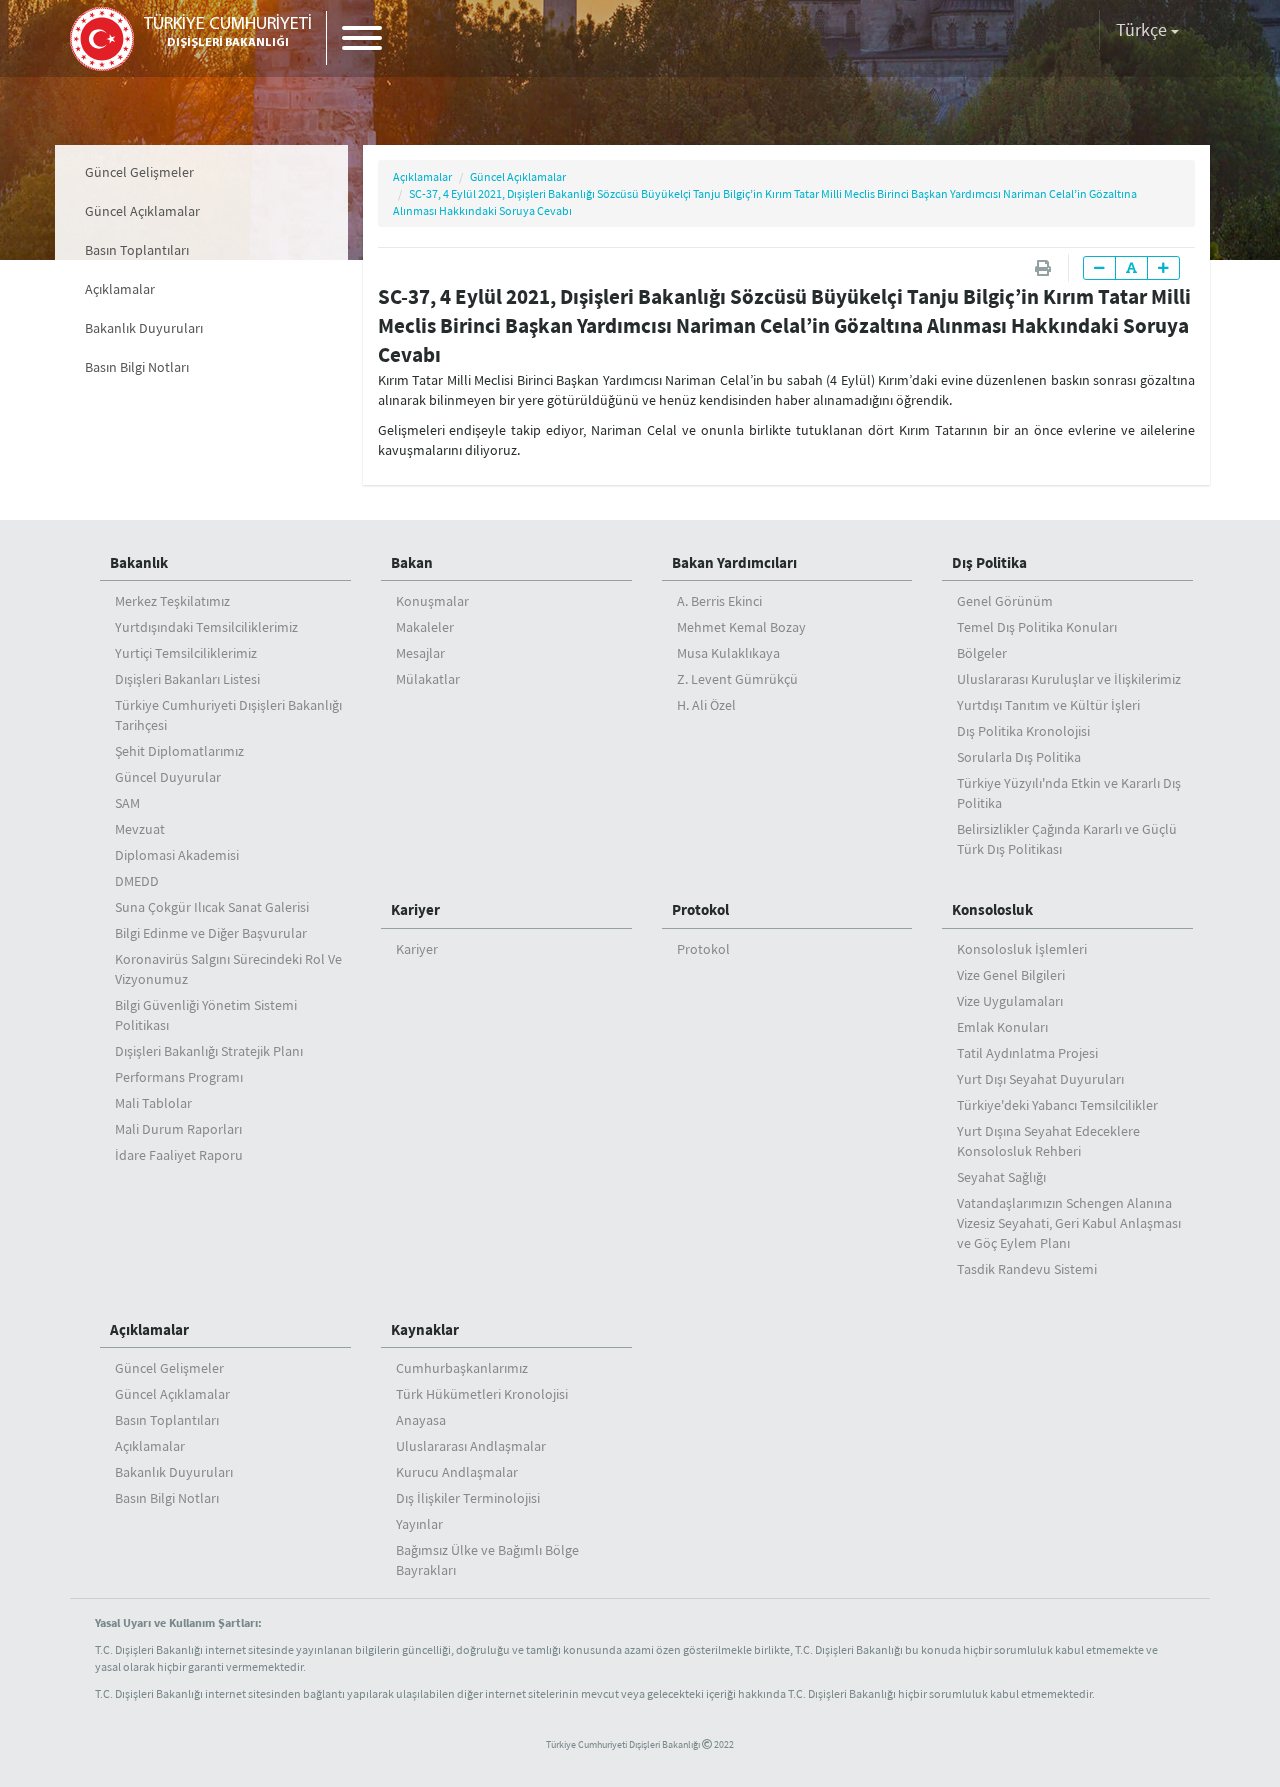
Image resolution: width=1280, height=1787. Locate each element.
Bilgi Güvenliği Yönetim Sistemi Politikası (206, 1015)
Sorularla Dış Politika (1019, 757)
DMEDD (137, 881)
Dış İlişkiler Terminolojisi (468, 1498)
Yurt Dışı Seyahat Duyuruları (1040, 1079)
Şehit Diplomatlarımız (179, 751)
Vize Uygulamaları (1010, 1001)
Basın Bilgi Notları (137, 367)
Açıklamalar (120, 289)
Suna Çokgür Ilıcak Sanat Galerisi (212, 907)
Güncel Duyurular (168, 777)
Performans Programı (179, 1077)
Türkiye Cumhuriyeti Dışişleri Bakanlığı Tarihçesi (228, 715)
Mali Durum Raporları (178, 1129)
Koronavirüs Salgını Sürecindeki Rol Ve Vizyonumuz (228, 969)
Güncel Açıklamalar (142, 211)
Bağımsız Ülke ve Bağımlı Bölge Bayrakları (487, 1560)
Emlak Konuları (1002, 1027)
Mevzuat (140, 829)
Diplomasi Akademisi (177, 855)
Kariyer (415, 909)
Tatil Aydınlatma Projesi (1027, 1053)
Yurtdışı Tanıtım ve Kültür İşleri (1048, 705)
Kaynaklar (425, 1329)
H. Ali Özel (706, 705)
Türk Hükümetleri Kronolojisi (482, 1394)
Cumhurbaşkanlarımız (462, 1368)
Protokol (700, 909)
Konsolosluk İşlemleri (1022, 949)
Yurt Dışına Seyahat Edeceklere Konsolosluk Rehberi (1048, 1141)
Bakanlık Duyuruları (144, 328)
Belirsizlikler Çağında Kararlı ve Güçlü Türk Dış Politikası (1067, 839)
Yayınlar (419, 1524)
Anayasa (421, 1420)
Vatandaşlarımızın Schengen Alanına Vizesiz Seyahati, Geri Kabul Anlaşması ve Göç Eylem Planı (1069, 1223)
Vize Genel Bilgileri (1011, 975)
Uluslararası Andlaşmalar (471, 1446)
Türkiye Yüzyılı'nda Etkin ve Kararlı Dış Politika (1069, 793)
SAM (127, 803)
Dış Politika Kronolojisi (1023, 731)
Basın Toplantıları (137, 250)
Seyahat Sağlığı (1001, 1177)
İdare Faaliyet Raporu (179, 1155)
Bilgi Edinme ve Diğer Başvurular (211, 933)
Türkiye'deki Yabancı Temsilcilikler (1057, 1105)
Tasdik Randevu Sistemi (1027, 1269)
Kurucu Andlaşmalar (457, 1472)
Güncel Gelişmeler (139, 172)
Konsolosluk (992, 909)
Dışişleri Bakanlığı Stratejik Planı (209, 1051)
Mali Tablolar (153, 1103)
